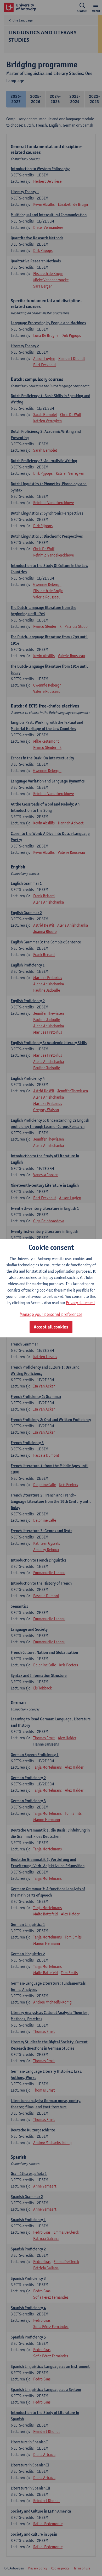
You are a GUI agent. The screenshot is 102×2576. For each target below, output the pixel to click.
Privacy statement (80, 1303)
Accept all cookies (51, 1327)
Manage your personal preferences (51, 1314)
